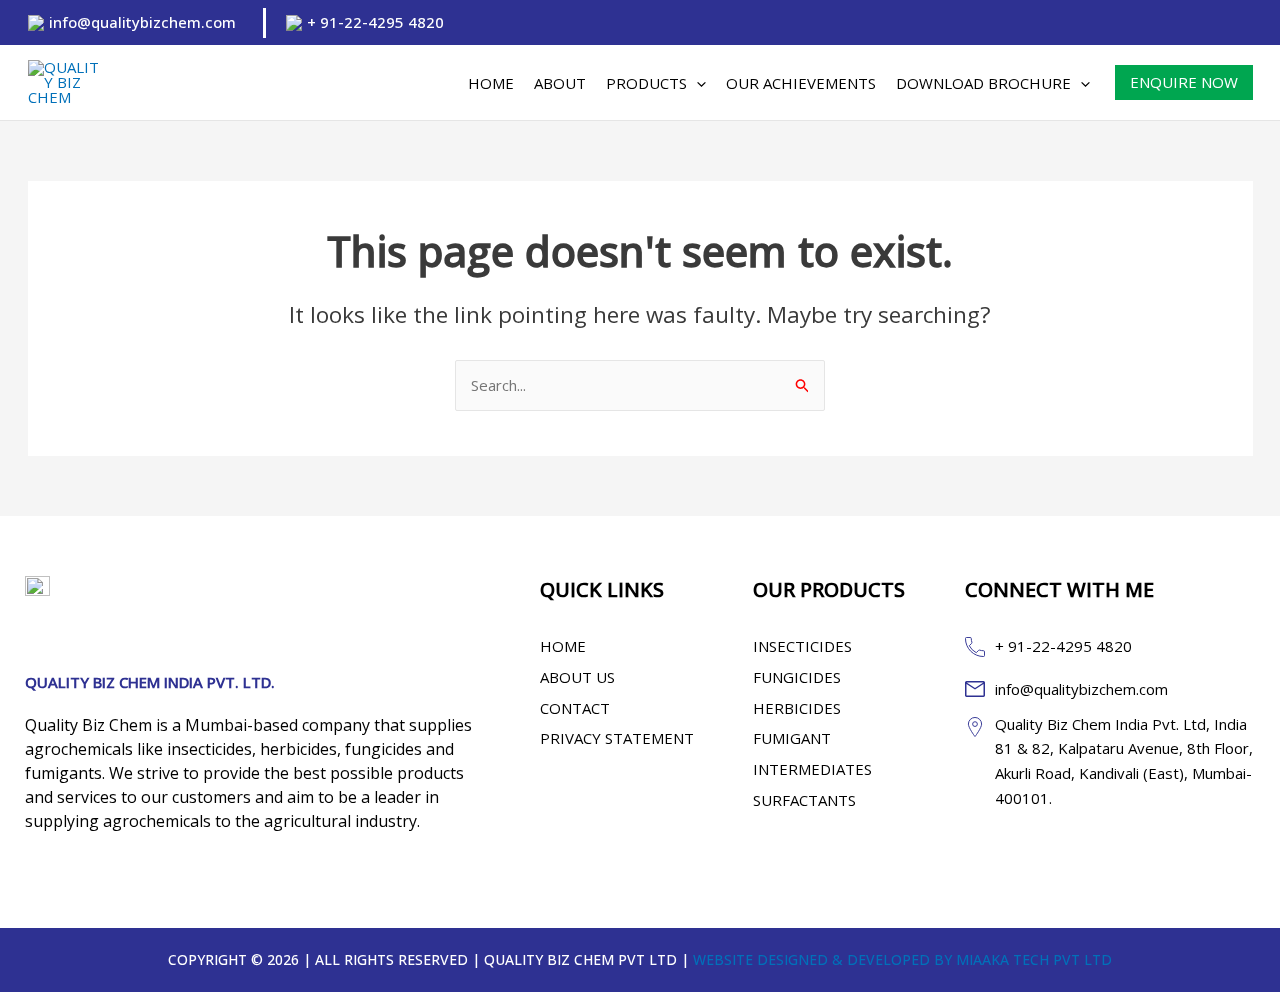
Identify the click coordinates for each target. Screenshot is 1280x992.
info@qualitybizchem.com (142, 22)
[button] (696, 83)
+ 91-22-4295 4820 (375, 22)
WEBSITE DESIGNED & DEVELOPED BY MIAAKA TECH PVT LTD (902, 959)
